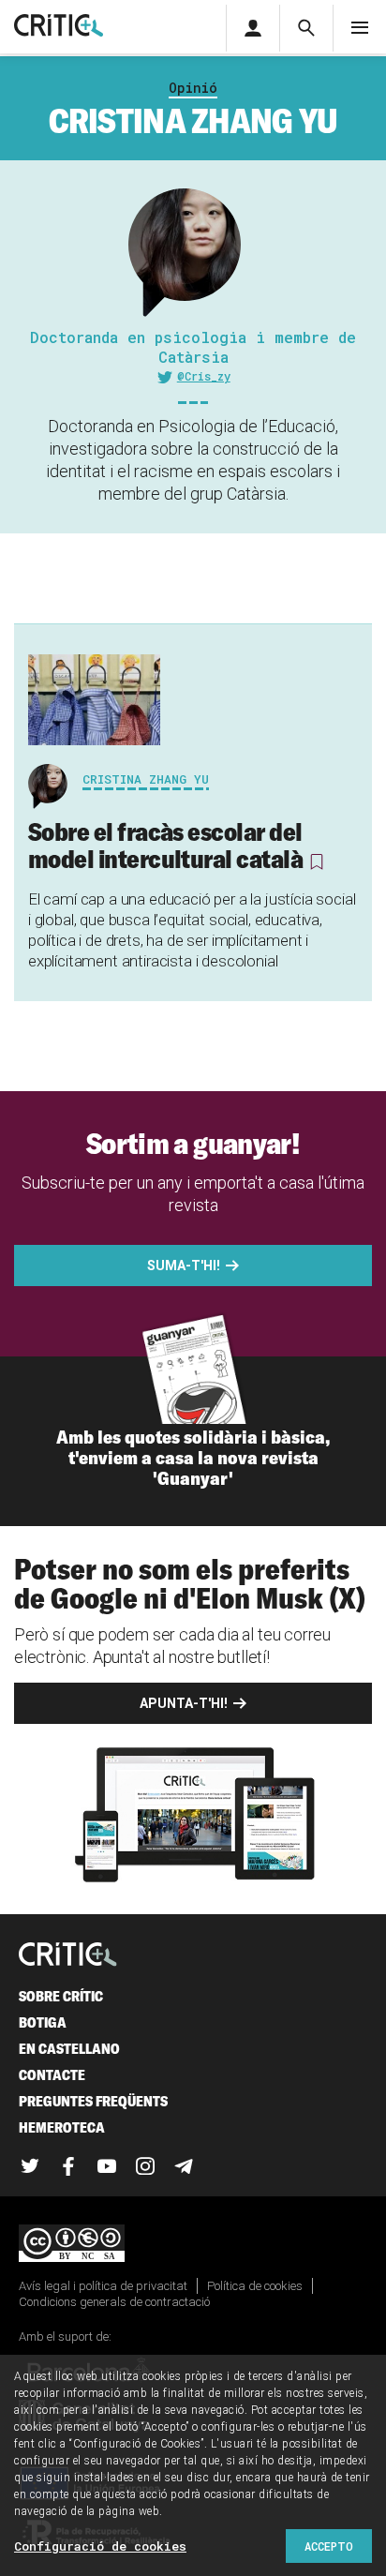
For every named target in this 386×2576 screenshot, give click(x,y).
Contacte (52, 2075)
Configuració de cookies (100, 2546)
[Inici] (68, 1956)
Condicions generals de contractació (114, 2302)
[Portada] (59, 27)
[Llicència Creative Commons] (193, 2245)
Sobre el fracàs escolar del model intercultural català (165, 845)
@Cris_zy (204, 376)
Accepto (329, 2546)
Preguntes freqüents (93, 2101)
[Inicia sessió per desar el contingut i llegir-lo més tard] (316, 861)
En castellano (69, 2049)
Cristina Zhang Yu (146, 779)
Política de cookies (255, 2286)
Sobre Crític (61, 1996)
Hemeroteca (62, 2127)
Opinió (193, 88)
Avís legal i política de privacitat (103, 2286)
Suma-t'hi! (184, 1266)
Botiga (43, 2022)
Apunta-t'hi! (184, 1703)
